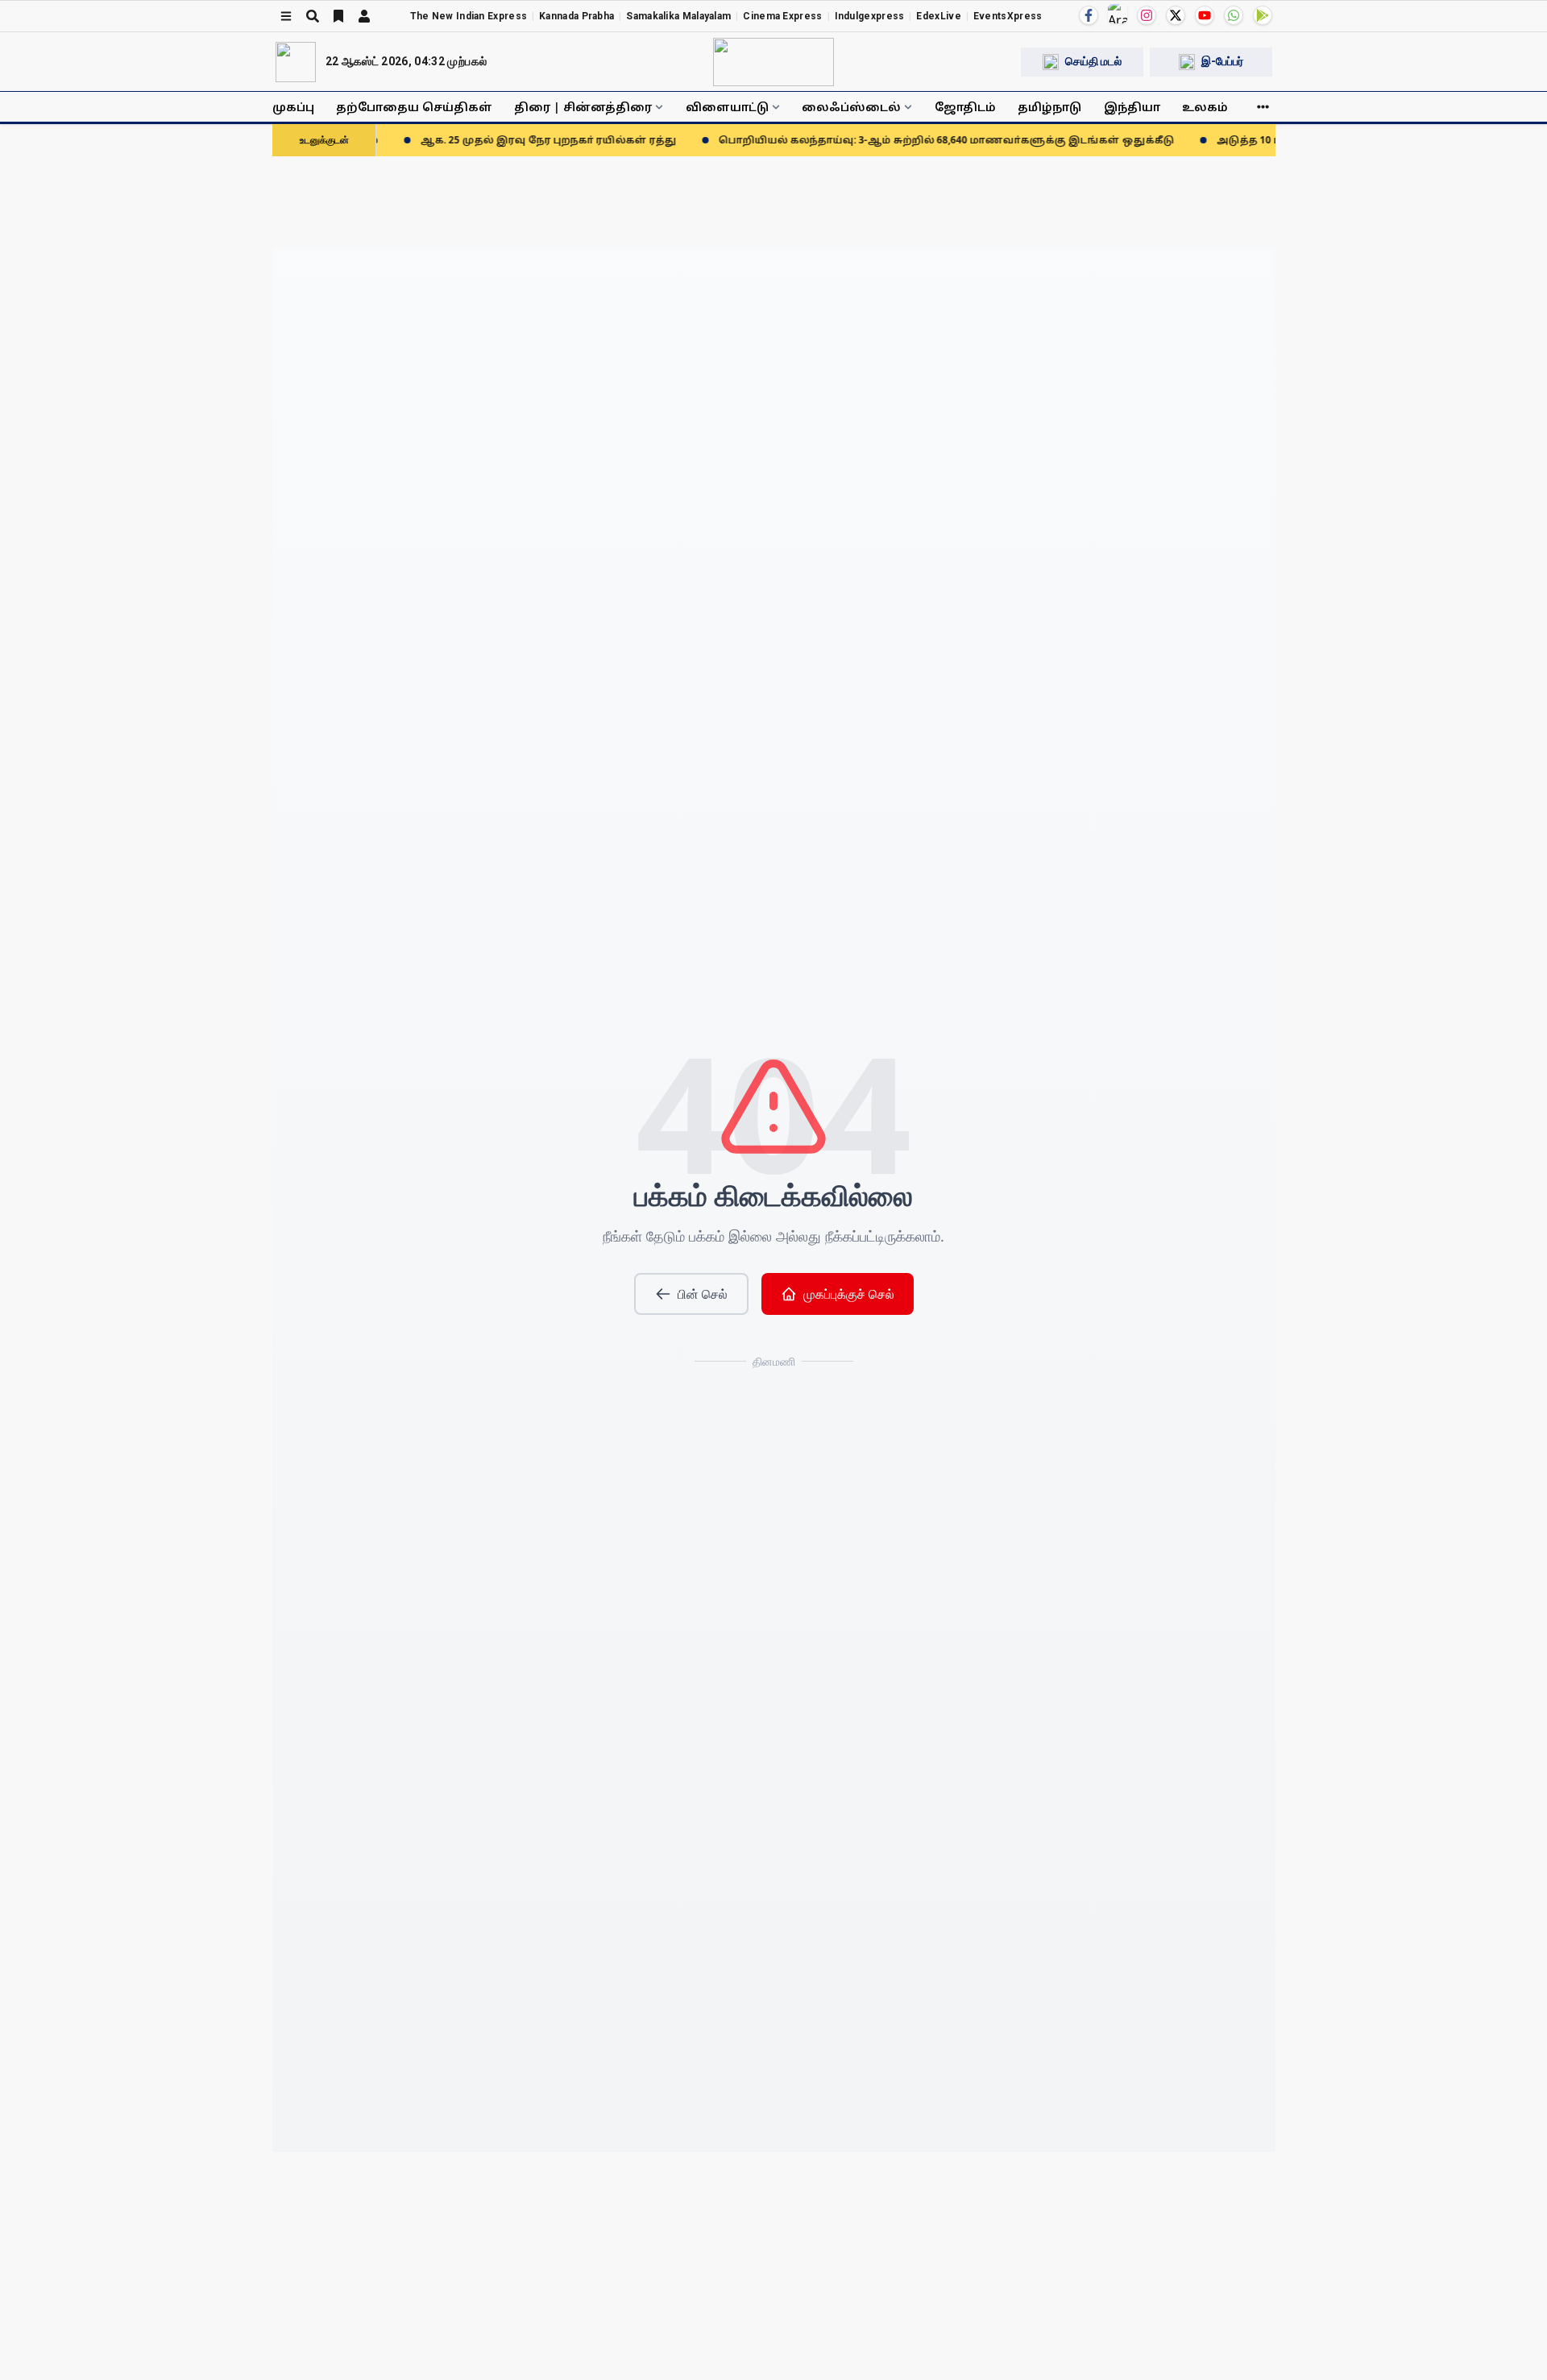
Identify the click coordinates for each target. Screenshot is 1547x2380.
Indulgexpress (870, 16)
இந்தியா (1132, 107)
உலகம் (1205, 107)
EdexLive (938, 16)
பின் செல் (703, 1294)
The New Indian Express (469, 16)
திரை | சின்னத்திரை (583, 107)
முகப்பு (293, 107)
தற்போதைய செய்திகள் (414, 107)
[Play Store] (1263, 15)
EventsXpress (1008, 16)
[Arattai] (1118, 14)
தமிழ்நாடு (1049, 107)
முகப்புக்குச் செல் (849, 1294)
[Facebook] (1089, 15)
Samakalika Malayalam (678, 16)
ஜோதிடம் (965, 107)
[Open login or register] (364, 16)
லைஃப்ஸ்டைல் (851, 107)
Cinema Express (782, 16)
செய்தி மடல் (1093, 61)
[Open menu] (286, 16)
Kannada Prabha (576, 16)
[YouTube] (1205, 15)
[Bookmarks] (338, 16)
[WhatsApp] (1234, 15)
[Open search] (313, 16)
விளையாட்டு (727, 107)
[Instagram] (1147, 15)
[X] (1176, 15)
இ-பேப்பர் (1222, 61)
